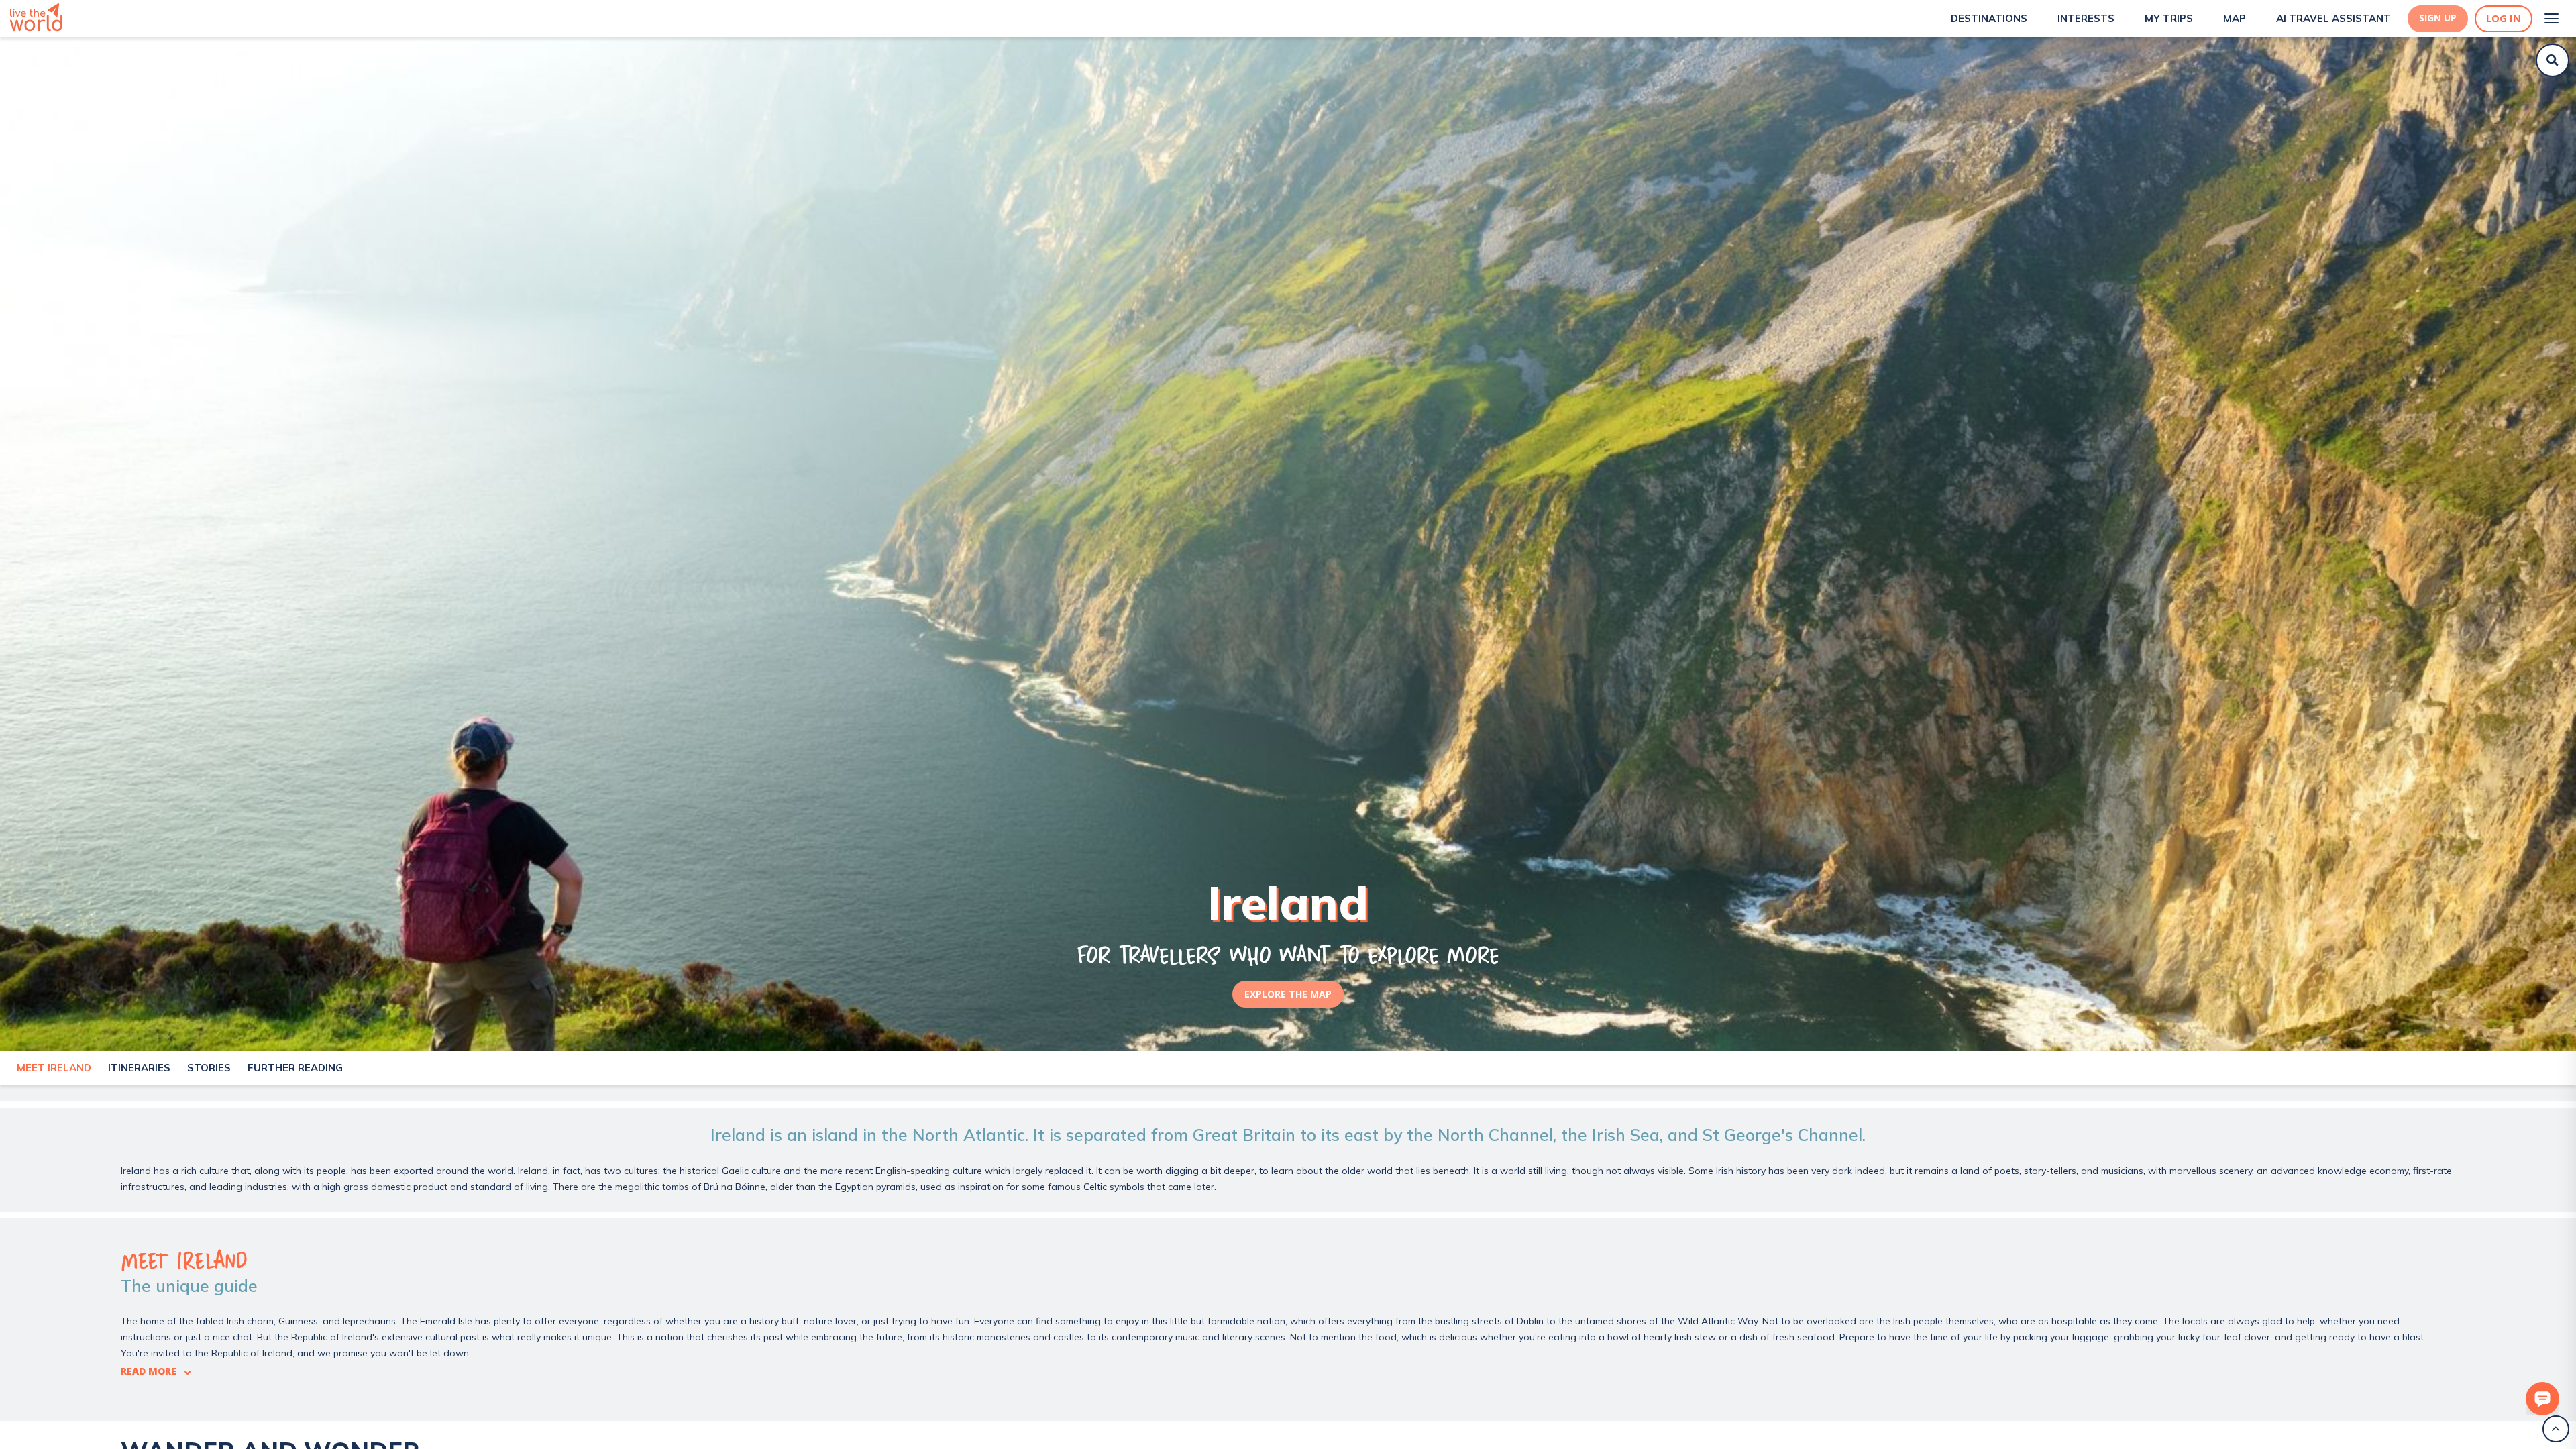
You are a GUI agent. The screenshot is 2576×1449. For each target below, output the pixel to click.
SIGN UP (2438, 18)
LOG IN (2504, 18)
